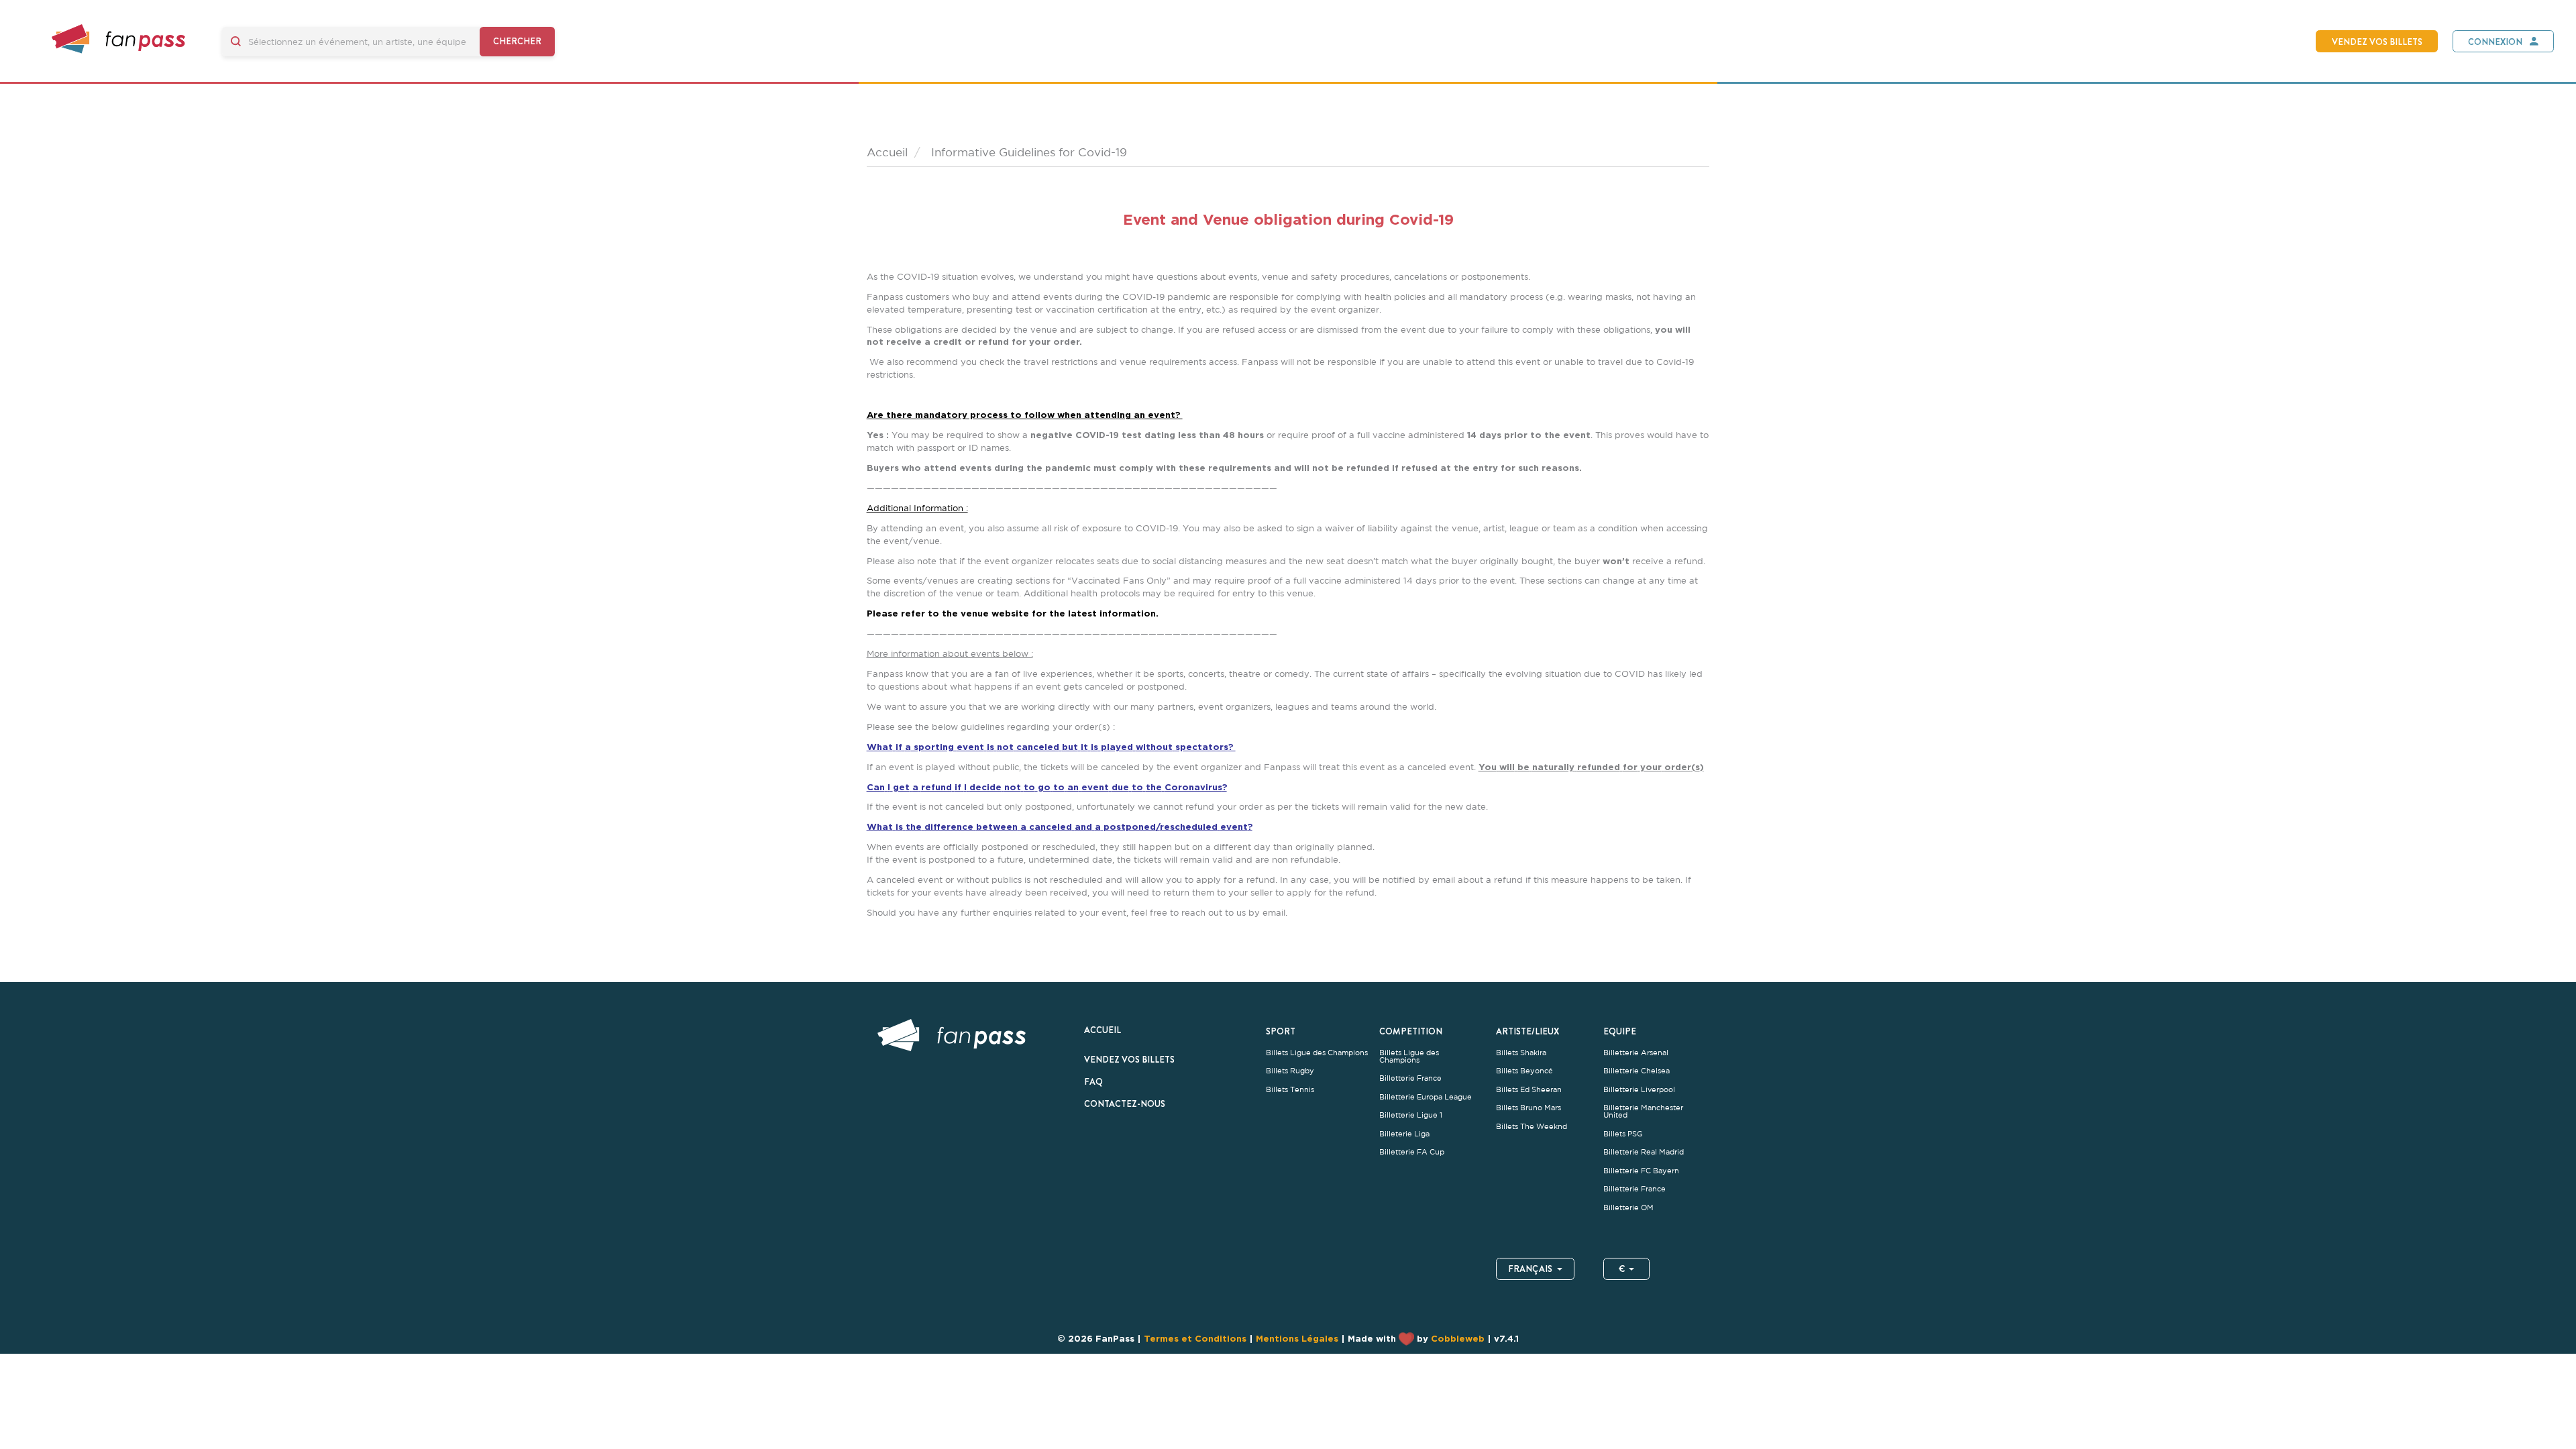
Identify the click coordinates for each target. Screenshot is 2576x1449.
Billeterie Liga (1404, 1134)
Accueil (1103, 1030)
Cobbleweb (1458, 1338)
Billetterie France (1410, 1078)
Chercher (517, 41)
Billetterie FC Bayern (1641, 1171)
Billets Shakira (1521, 1053)
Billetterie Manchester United (1643, 1112)
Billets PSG (1623, 1134)
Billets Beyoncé (1524, 1071)
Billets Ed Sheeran (1529, 1090)
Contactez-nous (1125, 1104)
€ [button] (1622, 1269)
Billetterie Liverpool (1639, 1090)
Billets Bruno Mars (1528, 1108)
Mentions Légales (1297, 1338)
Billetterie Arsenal (1636, 1053)
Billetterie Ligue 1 (1411, 1115)
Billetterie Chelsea (1636, 1071)
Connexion (2495, 42)
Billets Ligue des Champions (1317, 1053)
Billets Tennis (1290, 1090)
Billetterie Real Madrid (1644, 1152)
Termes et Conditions (1195, 1338)
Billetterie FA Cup (1412, 1152)
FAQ (1093, 1081)
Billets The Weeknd (1532, 1127)
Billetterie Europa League (1426, 1097)
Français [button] (1530, 1269)
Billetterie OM (1628, 1208)
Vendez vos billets (2377, 42)
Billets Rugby (1290, 1071)
